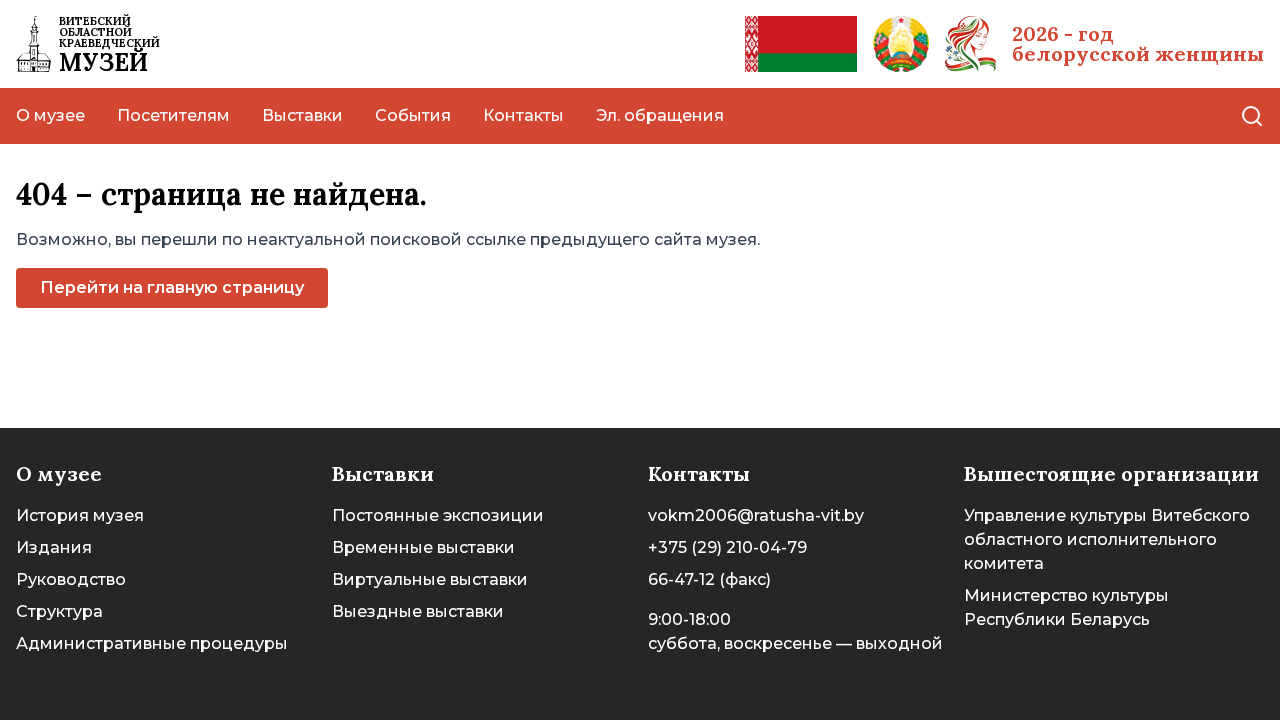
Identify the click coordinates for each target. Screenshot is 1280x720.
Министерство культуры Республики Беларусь (1066, 607)
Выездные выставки (418, 611)
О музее (50, 115)
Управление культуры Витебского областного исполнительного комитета (1107, 539)
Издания (54, 547)
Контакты (523, 115)
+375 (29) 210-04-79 (727, 547)
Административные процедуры (152, 643)
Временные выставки (423, 547)
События (413, 115)
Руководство (71, 579)
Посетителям (173, 115)
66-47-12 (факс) (709, 579)
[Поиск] (1252, 116)
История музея (80, 515)
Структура (59, 611)
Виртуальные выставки (430, 579)
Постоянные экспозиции (438, 515)
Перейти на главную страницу (172, 287)
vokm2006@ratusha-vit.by (756, 515)
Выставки (302, 115)
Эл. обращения (660, 115)
